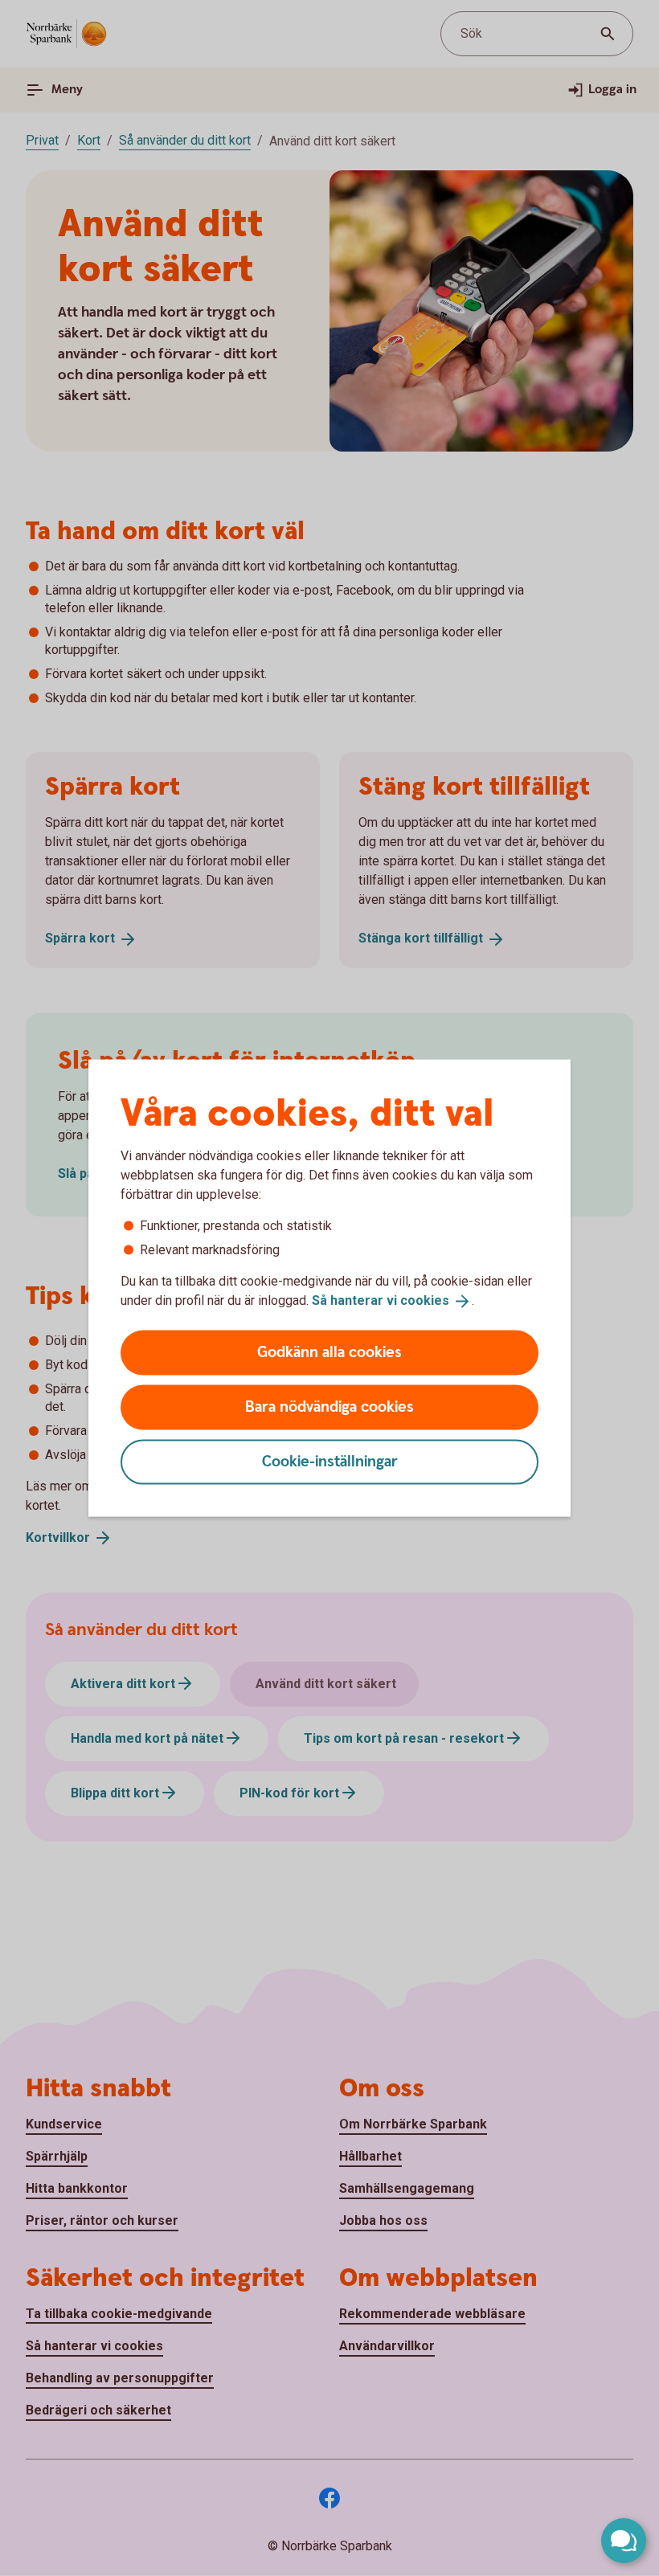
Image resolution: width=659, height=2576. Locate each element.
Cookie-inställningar (330, 1461)
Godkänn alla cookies (329, 1352)
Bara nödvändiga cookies (329, 1407)
